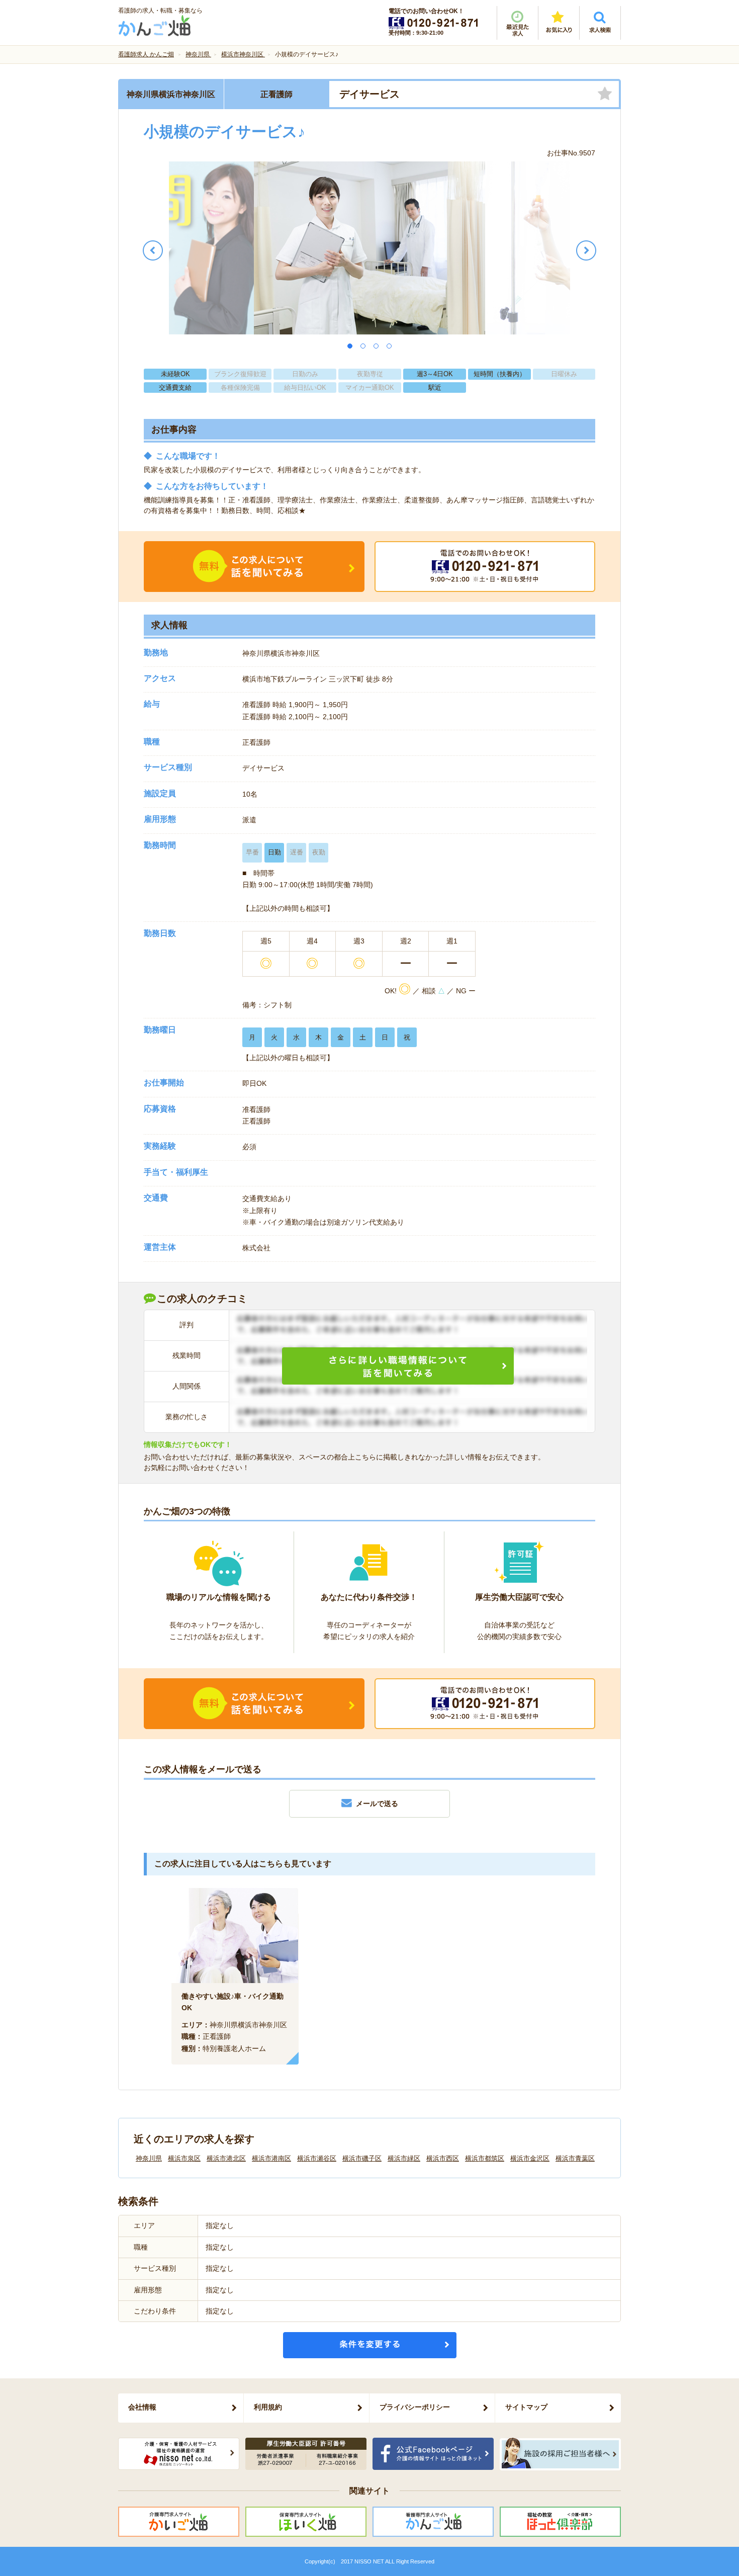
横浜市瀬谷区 (317, 2158)
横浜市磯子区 (362, 2158)
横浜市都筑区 (485, 2158)
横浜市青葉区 (575, 2158)
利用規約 (268, 2407)
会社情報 (142, 2407)
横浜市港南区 (271, 2158)
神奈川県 (149, 2158)
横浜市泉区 (184, 2158)
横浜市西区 (443, 2158)
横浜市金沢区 (530, 2158)
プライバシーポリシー (415, 2407)
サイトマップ (526, 2407)
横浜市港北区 (226, 2158)
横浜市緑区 (404, 2158)
